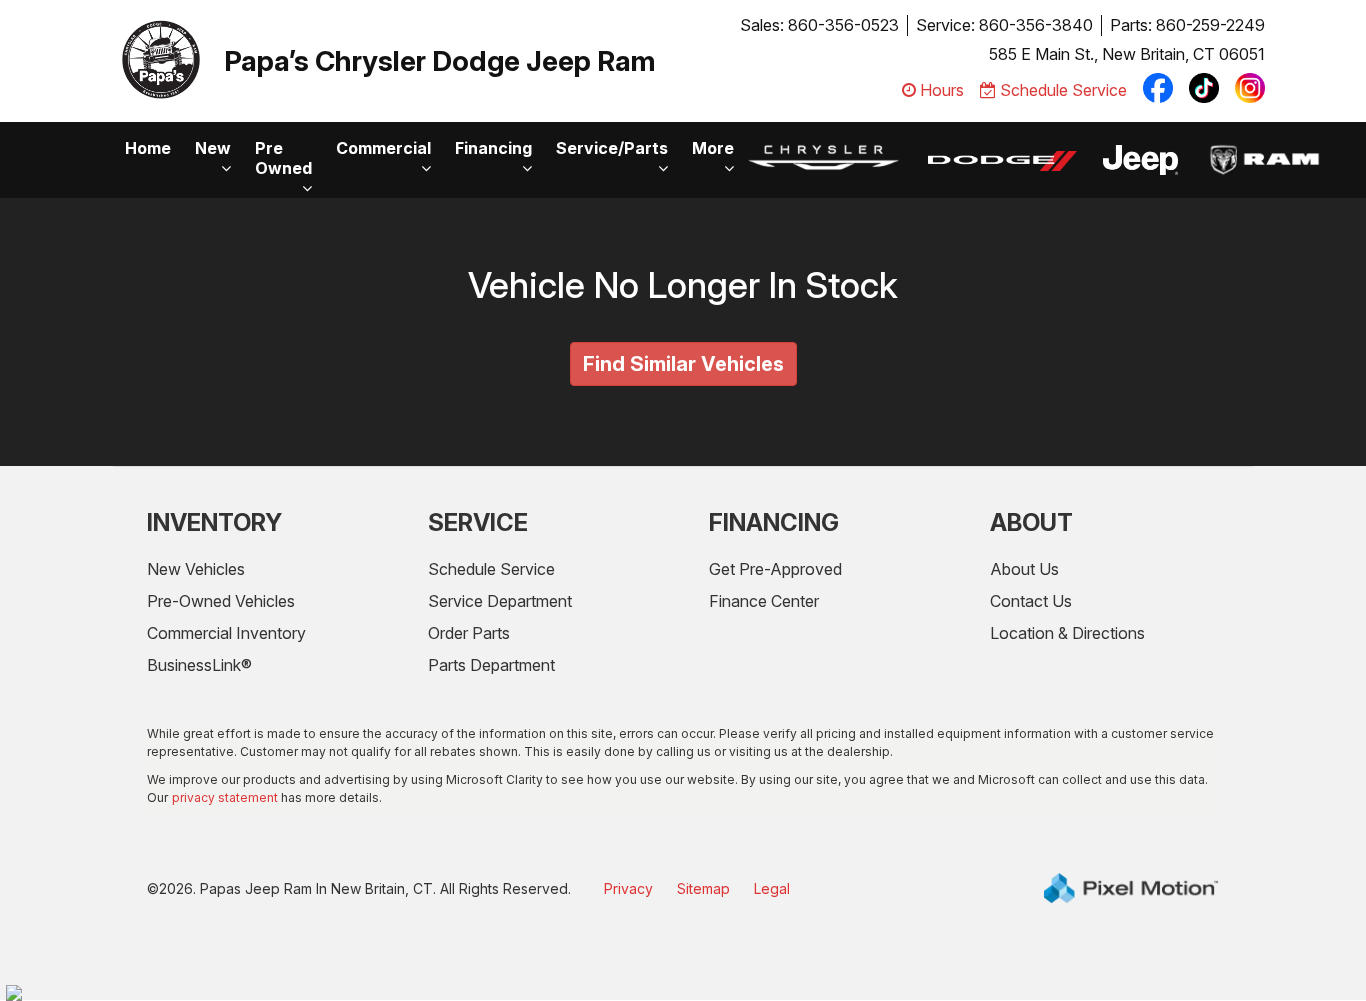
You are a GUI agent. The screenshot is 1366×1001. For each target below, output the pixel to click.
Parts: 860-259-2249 (1187, 25)
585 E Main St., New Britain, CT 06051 (1127, 54)
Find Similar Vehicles (683, 364)
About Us (1024, 569)
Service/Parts (612, 148)
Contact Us (1031, 601)
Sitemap (703, 888)
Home (148, 148)
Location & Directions (1067, 633)
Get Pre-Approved (775, 569)
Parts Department (491, 665)
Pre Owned (283, 158)
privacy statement (225, 797)
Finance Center (764, 601)
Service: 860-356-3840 (1004, 25)
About (1031, 522)
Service (478, 522)
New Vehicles (196, 569)
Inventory (214, 522)
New (213, 148)
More (713, 148)
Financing (493, 148)
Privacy (628, 888)
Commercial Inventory (226, 633)
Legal (772, 888)
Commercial (383, 148)
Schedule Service (491, 569)
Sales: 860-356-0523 (819, 25)
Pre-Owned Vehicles (221, 601)
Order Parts (469, 633)
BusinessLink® (199, 665)
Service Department (500, 601)
